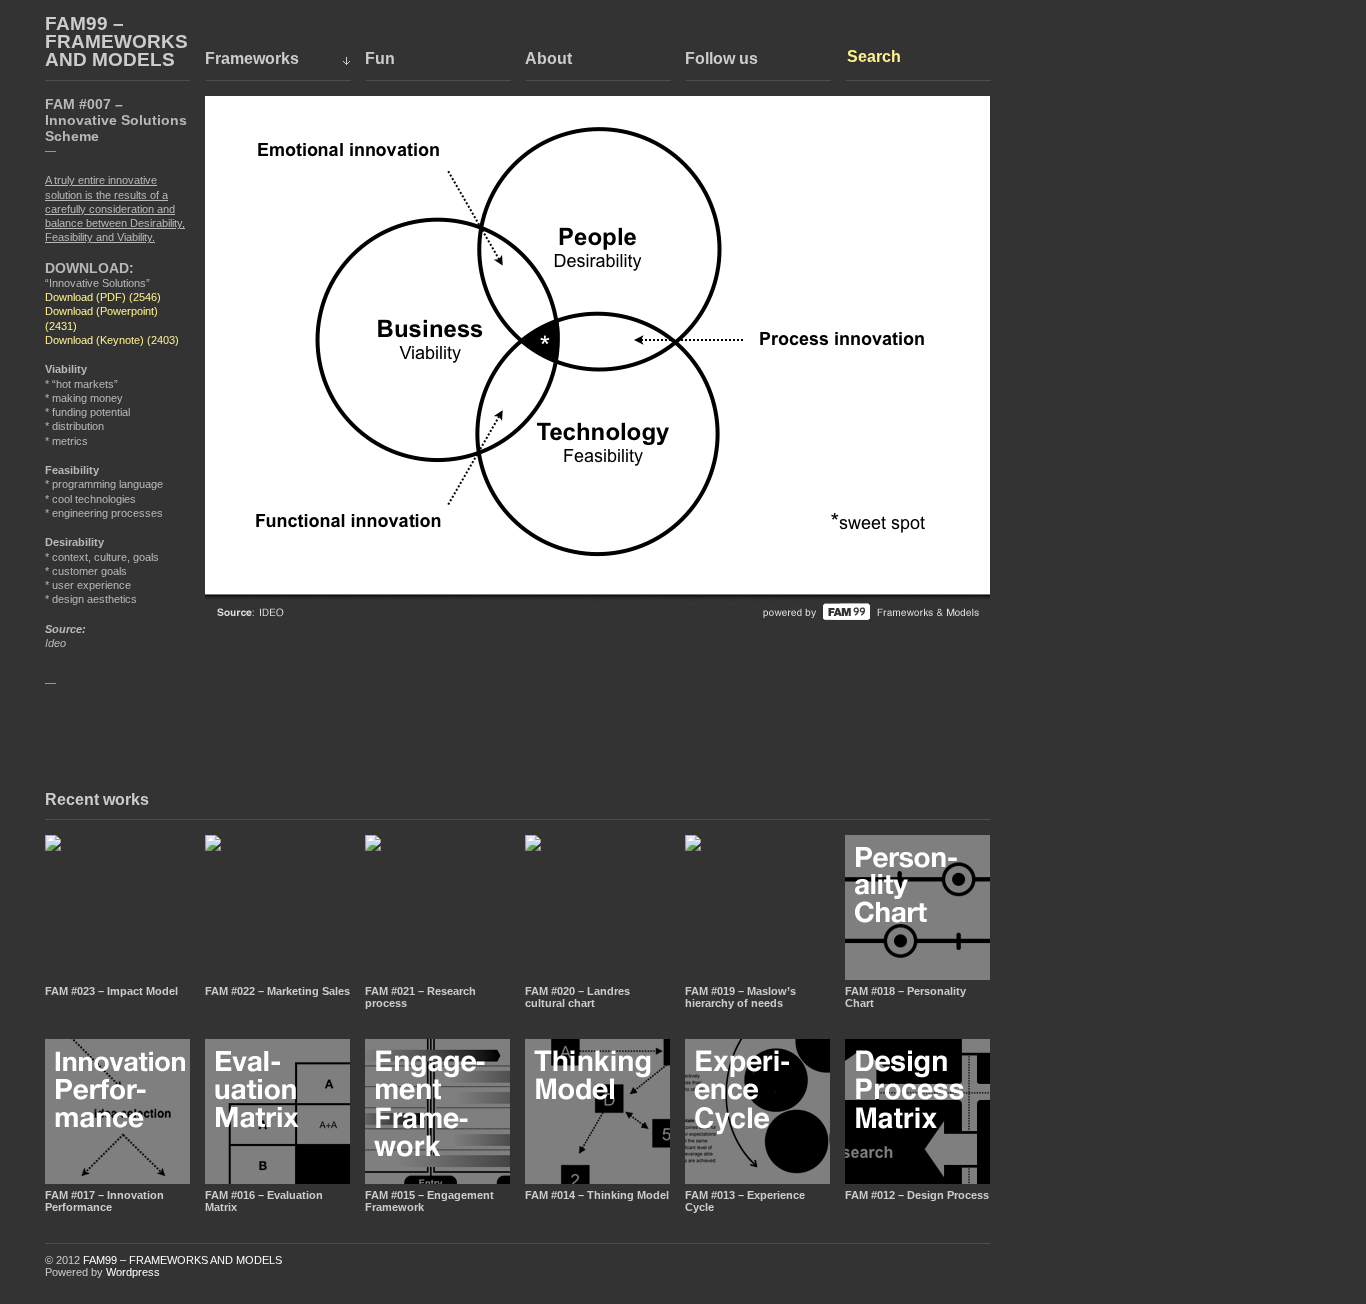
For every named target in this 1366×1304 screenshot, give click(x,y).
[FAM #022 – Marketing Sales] (277, 907)
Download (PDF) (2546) (103, 297)
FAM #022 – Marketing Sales (277, 991)
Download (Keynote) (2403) (112, 340)
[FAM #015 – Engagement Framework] (437, 1111)
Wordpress (133, 1272)
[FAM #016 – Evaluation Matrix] (277, 1111)
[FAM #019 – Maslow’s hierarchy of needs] (757, 907)
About (548, 58)
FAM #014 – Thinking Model (597, 1195)
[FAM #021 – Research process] (437, 907)
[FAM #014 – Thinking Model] (597, 1111)
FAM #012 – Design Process (917, 1195)
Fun (380, 58)
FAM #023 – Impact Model (111, 991)
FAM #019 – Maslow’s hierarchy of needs (740, 997)
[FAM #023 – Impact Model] (117, 907)
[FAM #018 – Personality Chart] (917, 907)
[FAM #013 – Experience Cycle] (757, 1111)
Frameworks (252, 58)
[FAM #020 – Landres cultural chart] (597, 907)
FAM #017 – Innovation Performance (104, 1201)
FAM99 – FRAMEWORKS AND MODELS (116, 42)
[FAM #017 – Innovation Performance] (117, 1111)
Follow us (721, 58)
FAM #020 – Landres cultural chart (577, 997)
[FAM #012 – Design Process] (917, 1111)
